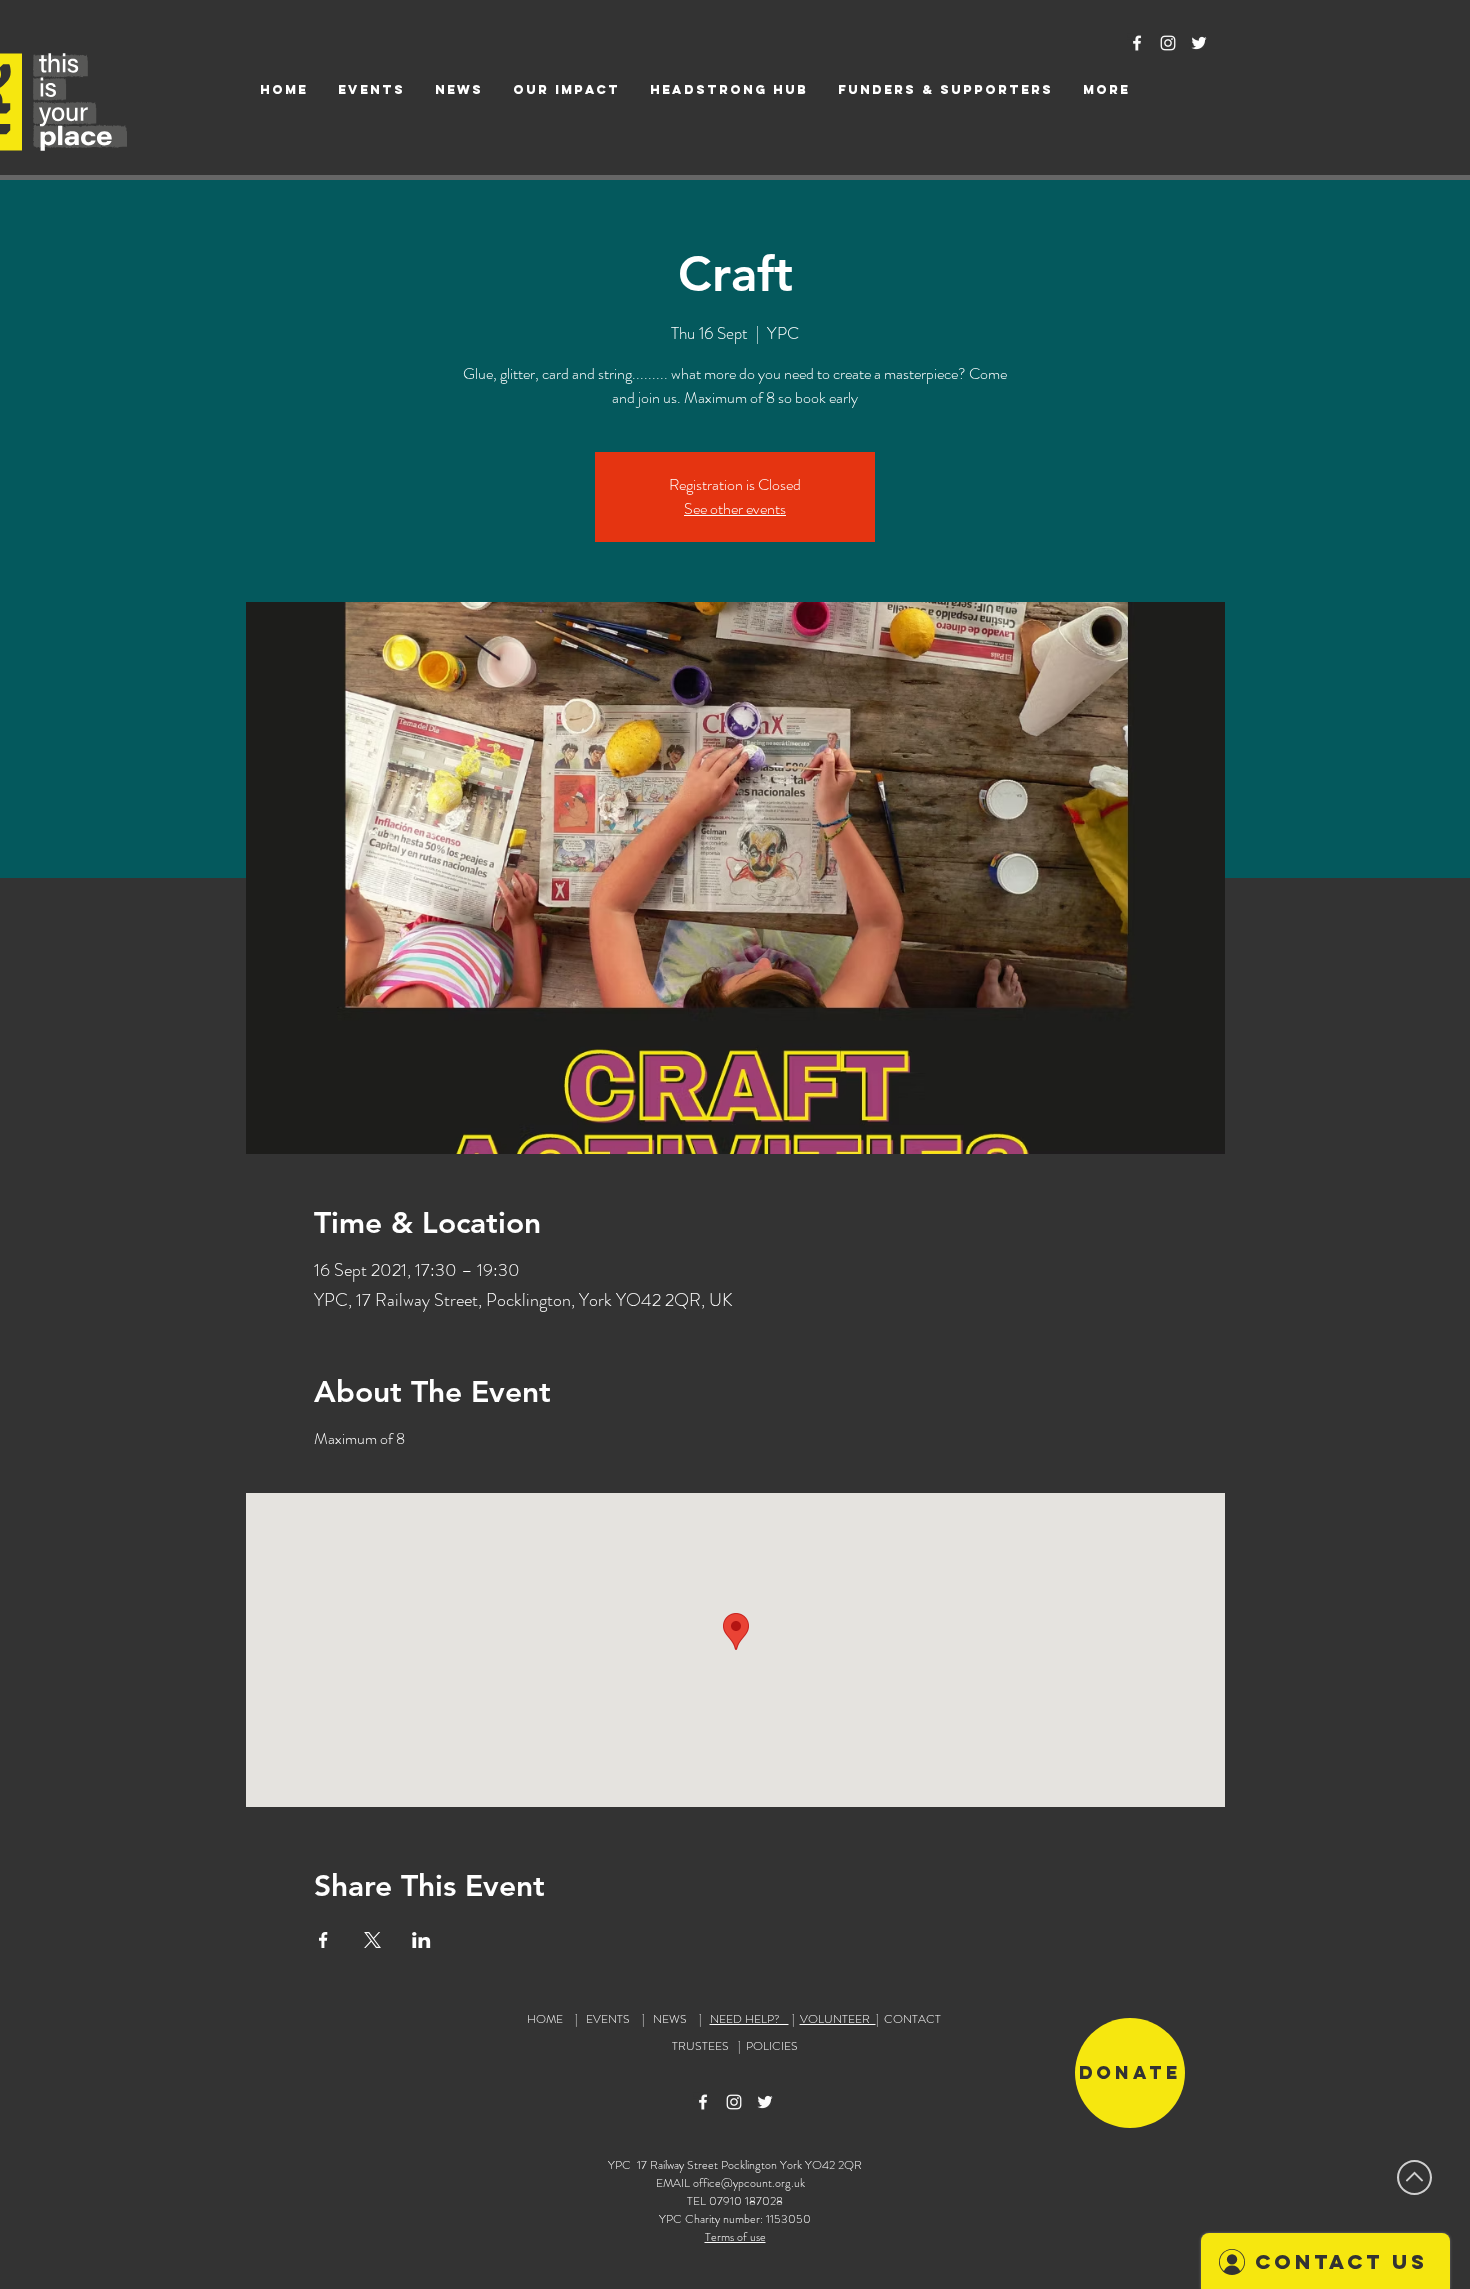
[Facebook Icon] (1137, 43)
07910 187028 (746, 2201)
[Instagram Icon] (1168, 43)
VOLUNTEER (838, 2019)
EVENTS (608, 2019)
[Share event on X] (372, 1940)
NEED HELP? (749, 2019)
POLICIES (772, 2046)
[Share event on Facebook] (323, 1940)
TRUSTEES (703, 2046)
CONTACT (912, 2019)
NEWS (670, 2019)
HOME (545, 2019)
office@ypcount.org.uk (749, 2183)
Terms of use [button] (735, 2237)
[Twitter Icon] (1199, 43)
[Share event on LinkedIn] (421, 1940)
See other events (735, 508)
